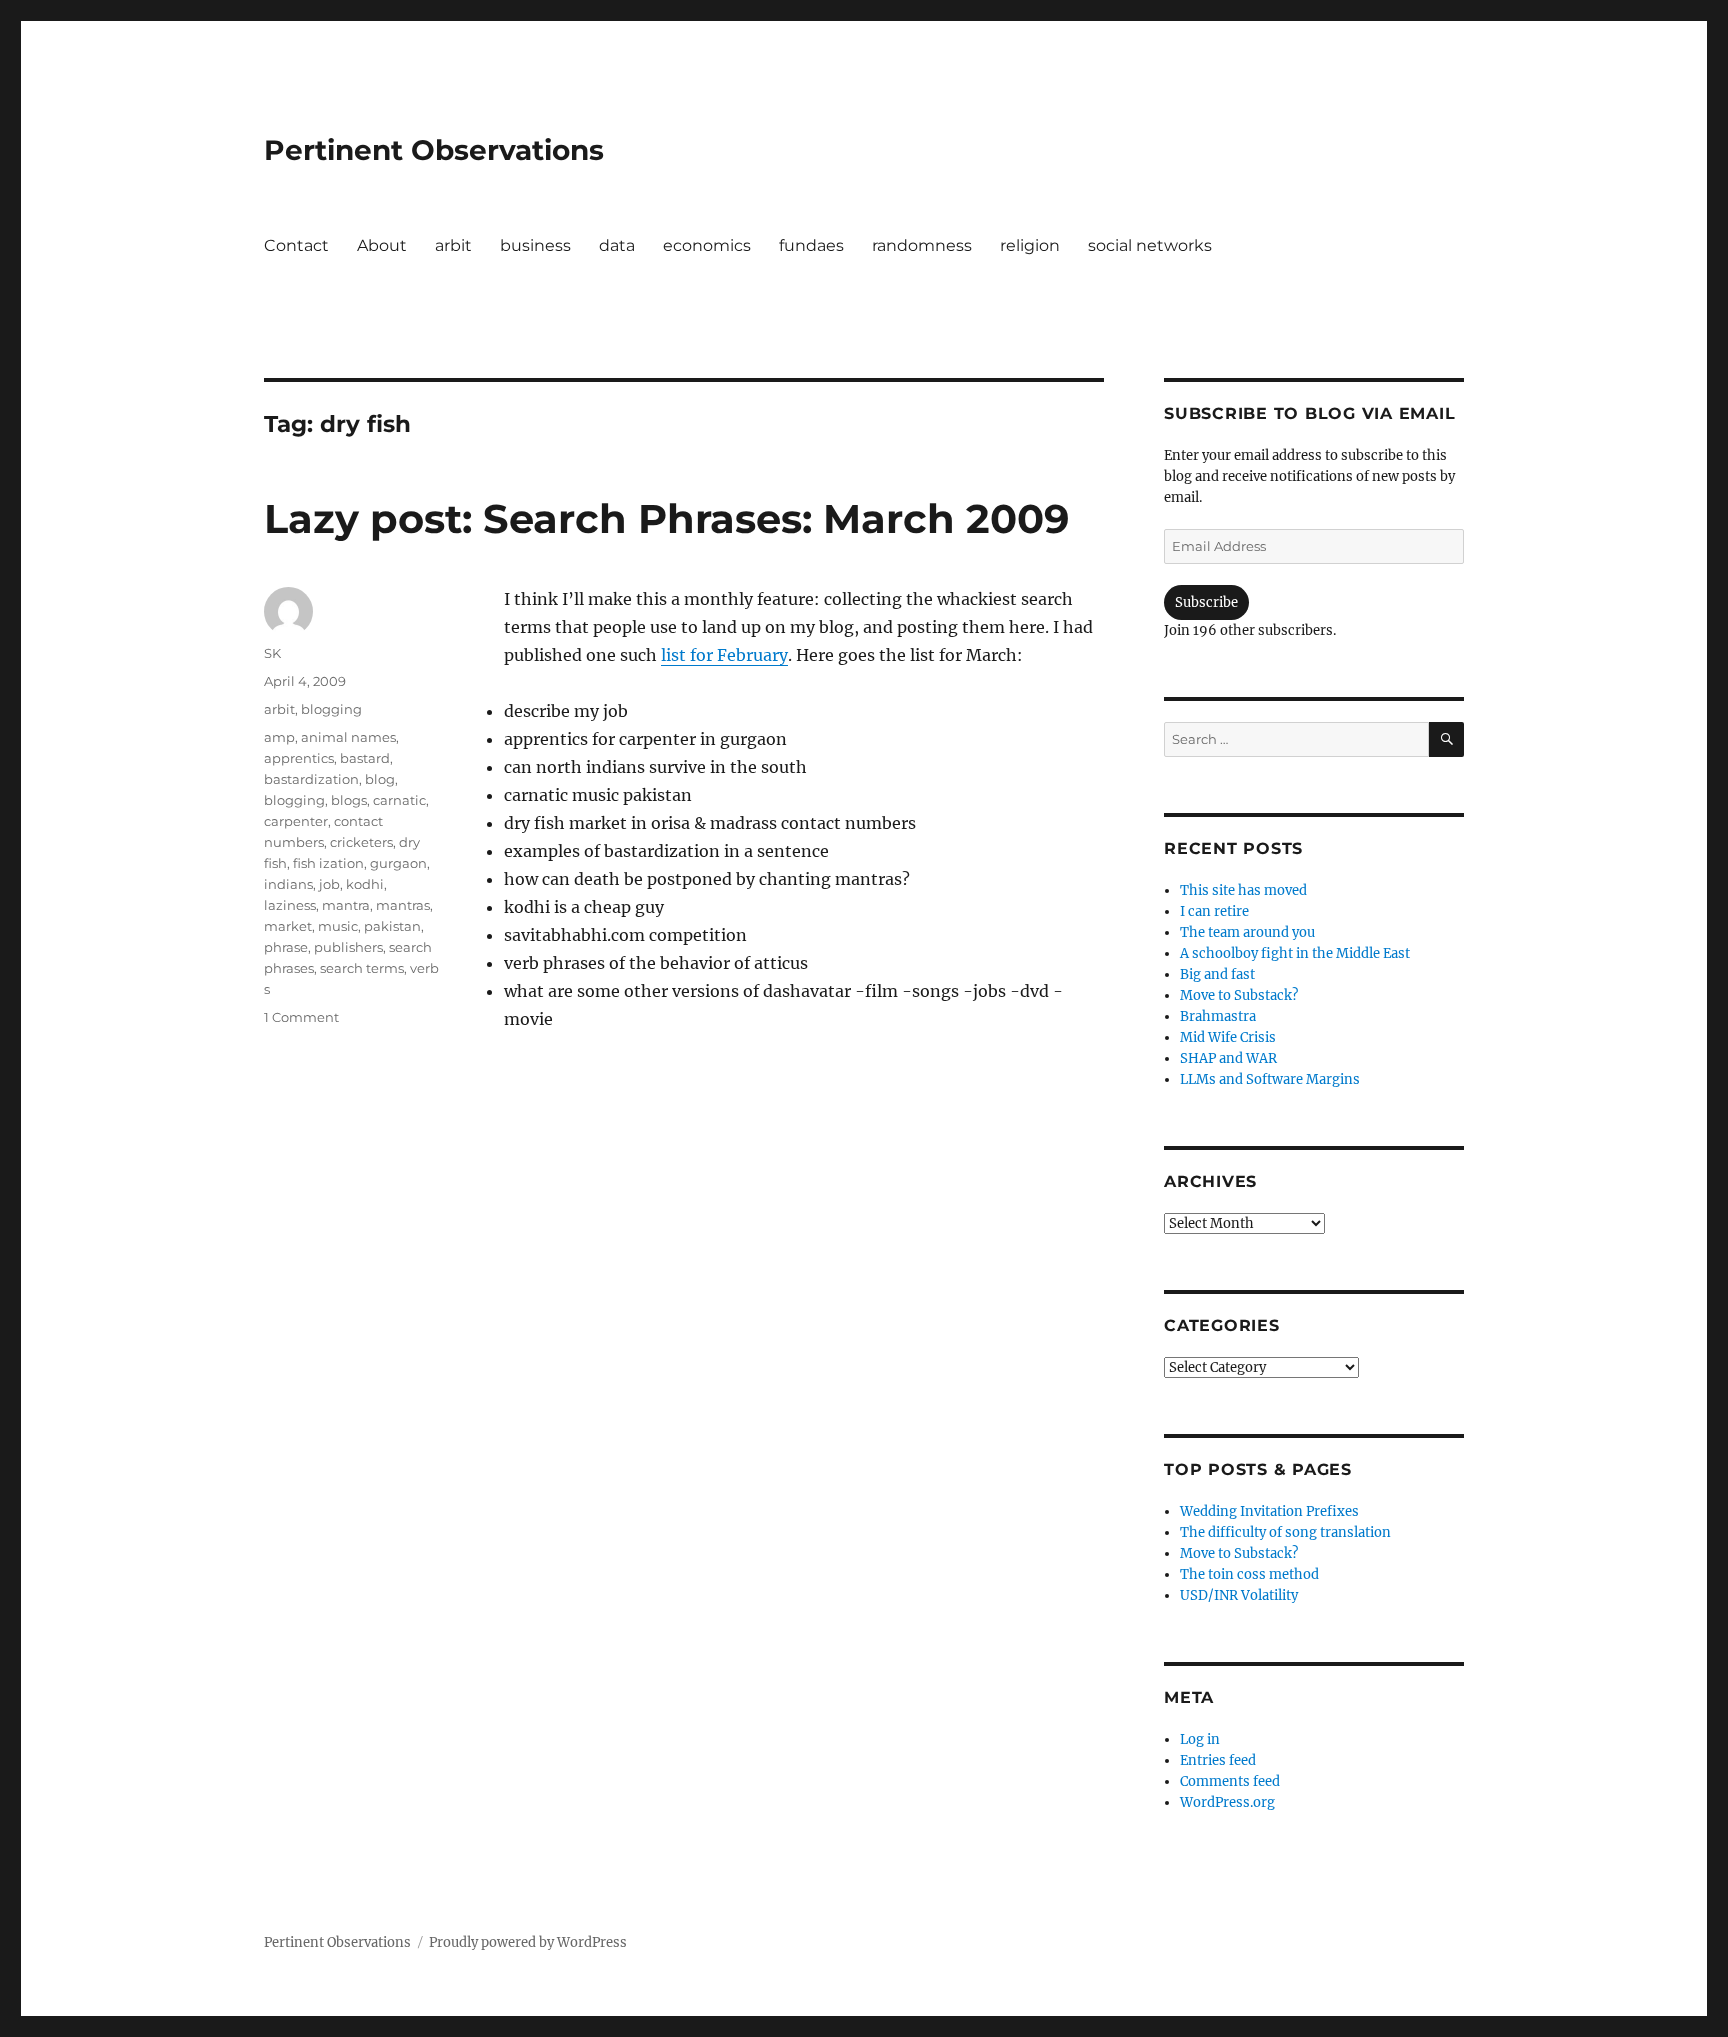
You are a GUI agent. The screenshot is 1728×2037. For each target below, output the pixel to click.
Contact (296, 245)
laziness (290, 905)
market (288, 926)
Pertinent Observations (434, 150)
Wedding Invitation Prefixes (1269, 1511)
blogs (349, 800)
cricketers (361, 842)
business (535, 245)
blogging (331, 709)
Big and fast (1217, 974)
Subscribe (1206, 602)
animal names (348, 737)
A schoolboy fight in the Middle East (1295, 953)
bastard (365, 758)
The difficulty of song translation (1285, 1532)
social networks (1150, 245)
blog (380, 779)
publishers (348, 947)
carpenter (296, 821)
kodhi (365, 884)
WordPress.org (1227, 1802)
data (617, 245)
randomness (922, 245)
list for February (724, 655)
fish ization (328, 863)
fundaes (811, 245)
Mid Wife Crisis (1228, 1037)
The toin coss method (1249, 1574)
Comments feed (1230, 1781)
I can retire (1214, 911)
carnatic (399, 800)
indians (288, 884)
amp (279, 737)
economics (707, 245)
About (382, 245)
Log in (1200, 1739)
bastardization (311, 779)
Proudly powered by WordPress (528, 1942)
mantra (346, 905)
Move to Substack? (1239, 995)
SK (272, 653)
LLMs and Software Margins (1270, 1079)
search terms (362, 968)
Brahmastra (1218, 1016)
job (329, 884)
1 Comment (301, 1017)
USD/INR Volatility (1239, 1595)
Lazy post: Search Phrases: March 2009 (666, 518)
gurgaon (398, 863)
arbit (453, 245)
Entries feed (1218, 1760)
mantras (403, 905)
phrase (286, 947)
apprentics (299, 758)
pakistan (392, 926)
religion (1030, 245)
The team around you (1247, 932)
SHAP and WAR (1228, 1058)
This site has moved (1243, 890)
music (338, 926)
